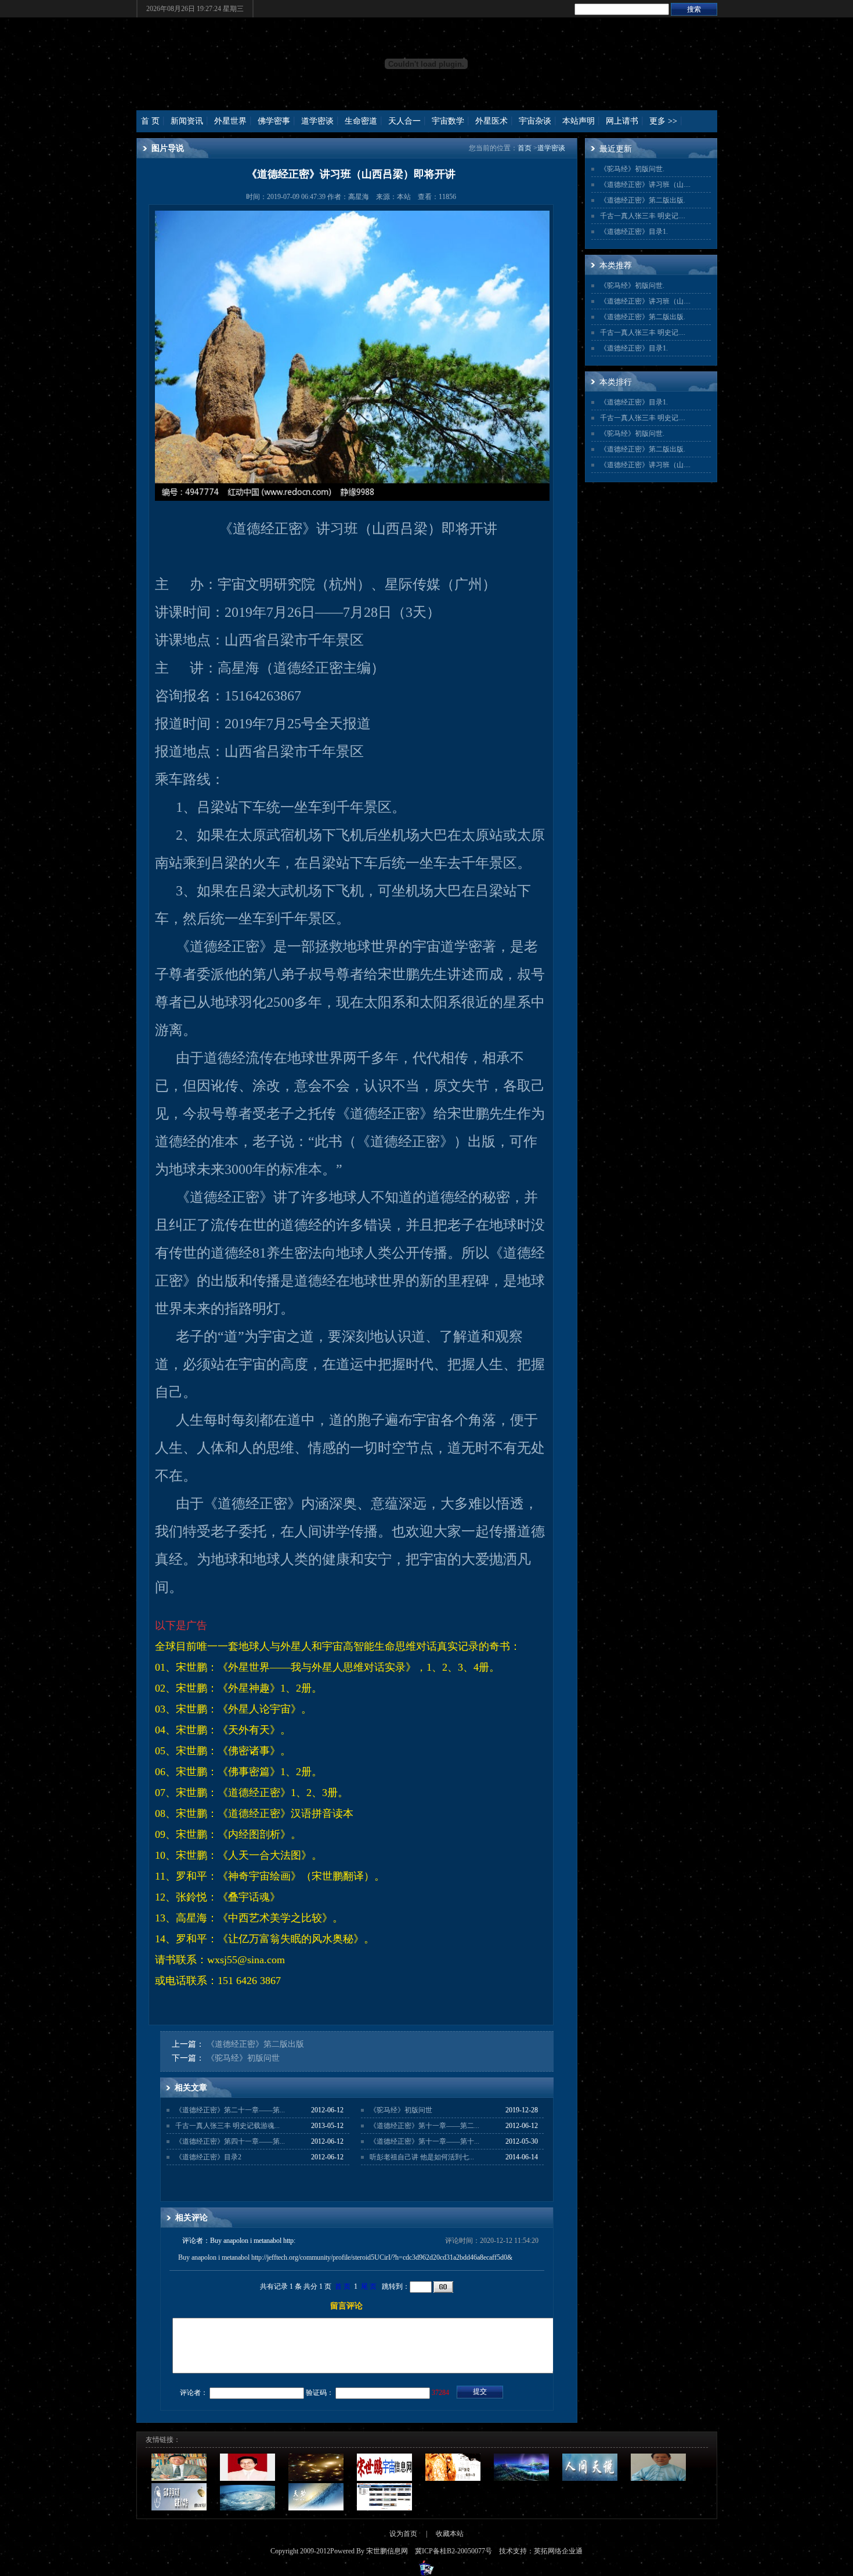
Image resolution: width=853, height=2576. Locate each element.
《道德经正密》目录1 (633, 232)
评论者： (194, 2393)
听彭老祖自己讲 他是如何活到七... (422, 2157)
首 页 (150, 121)
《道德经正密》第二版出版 (255, 2044)
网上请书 (622, 121)
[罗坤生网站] (179, 2479)
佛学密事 (274, 121)
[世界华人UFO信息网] (179, 2508)
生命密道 (361, 121)
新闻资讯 (187, 121)
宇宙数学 (448, 121)
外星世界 (230, 121)
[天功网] (316, 2508)
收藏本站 (450, 2534)
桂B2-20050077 (462, 2551)
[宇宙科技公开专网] (247, 2508)
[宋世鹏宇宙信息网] (384, 2479)
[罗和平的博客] (658, 2479)
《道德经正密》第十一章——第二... (424, 2126)
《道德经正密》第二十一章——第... (230, 2110)
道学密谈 (317, 121)
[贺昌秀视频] (521, 2479)
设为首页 (403, 2534)
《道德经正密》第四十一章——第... (230, 2141)
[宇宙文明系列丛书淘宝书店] (384, 2508)
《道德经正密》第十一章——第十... (424, 2141)
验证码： (320, 2393)
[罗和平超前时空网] (453, 2479)
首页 (525, 148)
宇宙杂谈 (535, 121)
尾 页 (369, 2286)
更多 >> (663, 121)
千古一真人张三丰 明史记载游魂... (227, 2126)
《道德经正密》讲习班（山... (644, 185)
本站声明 (579, 121)
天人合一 (404, 121)
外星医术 (491, 121)
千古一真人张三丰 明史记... (642, 216)
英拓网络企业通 (558, 2551)
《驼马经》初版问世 (243, 2058)
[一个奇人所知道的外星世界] (247, 2479)
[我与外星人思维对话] (316, 2479)
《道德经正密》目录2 (208, 2157)
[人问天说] (590, 2479)
